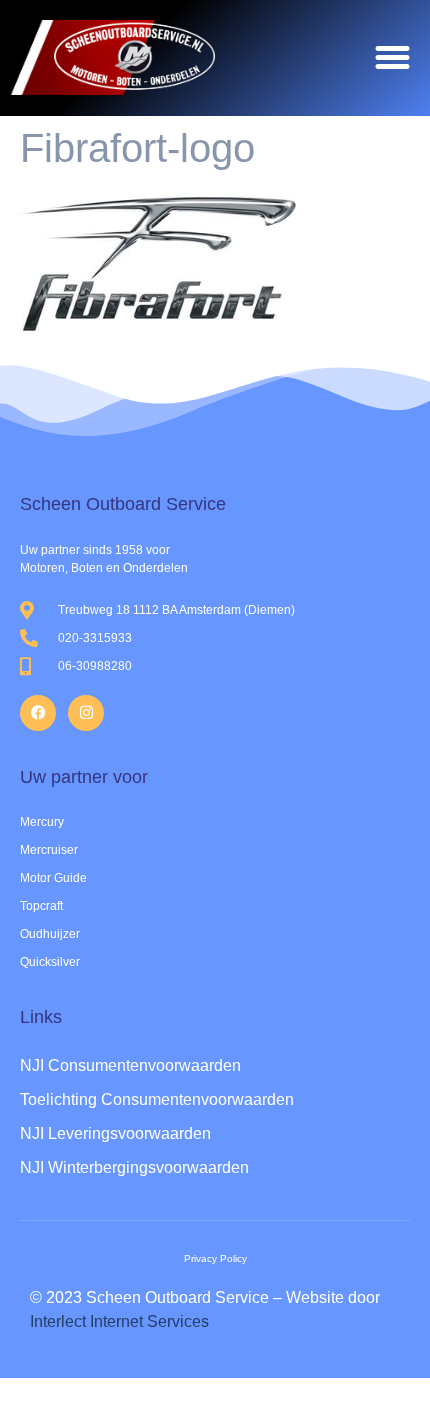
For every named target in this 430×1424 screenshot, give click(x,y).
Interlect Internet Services (119, 1321)
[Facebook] (38, 713)
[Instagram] (86, 713)
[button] (393, 58)
